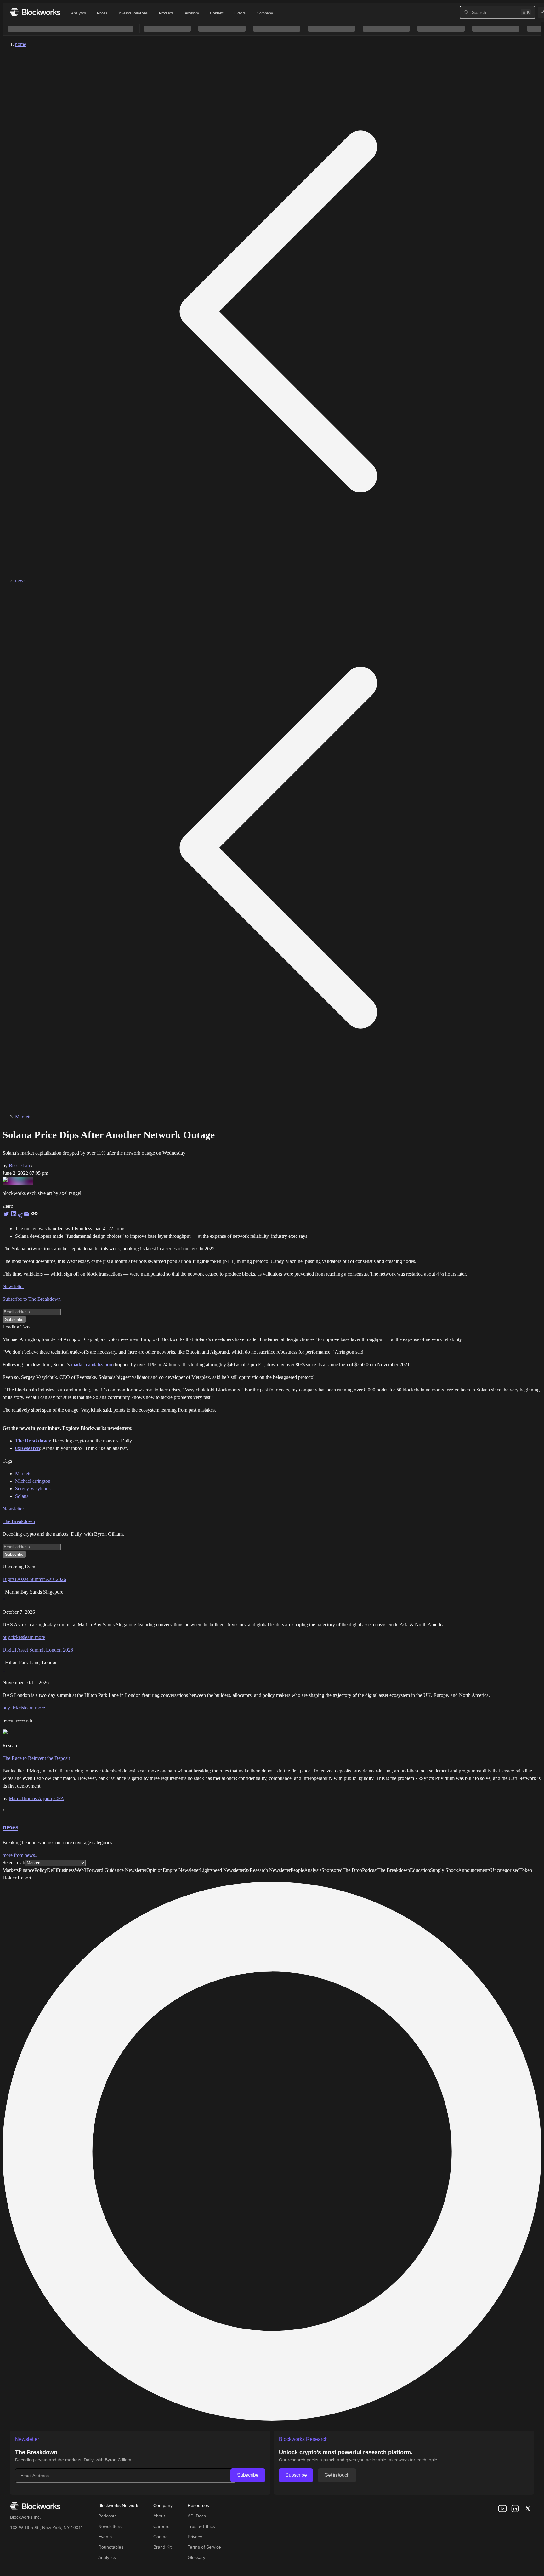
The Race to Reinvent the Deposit (36, 1758)
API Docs (197, 2516)
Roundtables (111, 2547)
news (20, 580)
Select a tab (14, 1863)
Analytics (78, 13)
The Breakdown (19, 1521)
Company (265, 13)
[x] (528, 2509)
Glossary (196, 2557)
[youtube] (502, 2509)
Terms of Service (204, 2547)
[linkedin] (515, 2509)
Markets (23, 1117)
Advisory (192, 13)
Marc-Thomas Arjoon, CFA (37, 1798)
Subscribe (248, 2475)
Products (166, 13)
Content (216, 13)
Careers (161, 2526)
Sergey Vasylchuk (33, 1489)
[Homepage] (35, 12)
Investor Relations (133, 13)
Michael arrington (33, 1481)
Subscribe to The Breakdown (32, 1299)
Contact (161, 2537)
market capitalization (92, 1365)
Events (240, 13)
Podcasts (107, 2516)
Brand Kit (162, 2547)
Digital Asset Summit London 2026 (38, 1650)
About (159, 2516)
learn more (34, 1637)
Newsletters (110, 2526)
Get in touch (337, 2475)
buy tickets (13, 1637)
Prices (102, 13)
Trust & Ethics (201, 2526)
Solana (22, 1496)
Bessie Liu (19, 1166)
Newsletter (13, 1286)
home (21, 44)
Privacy (195, 2537)
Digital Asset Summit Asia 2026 (34, 1579)
